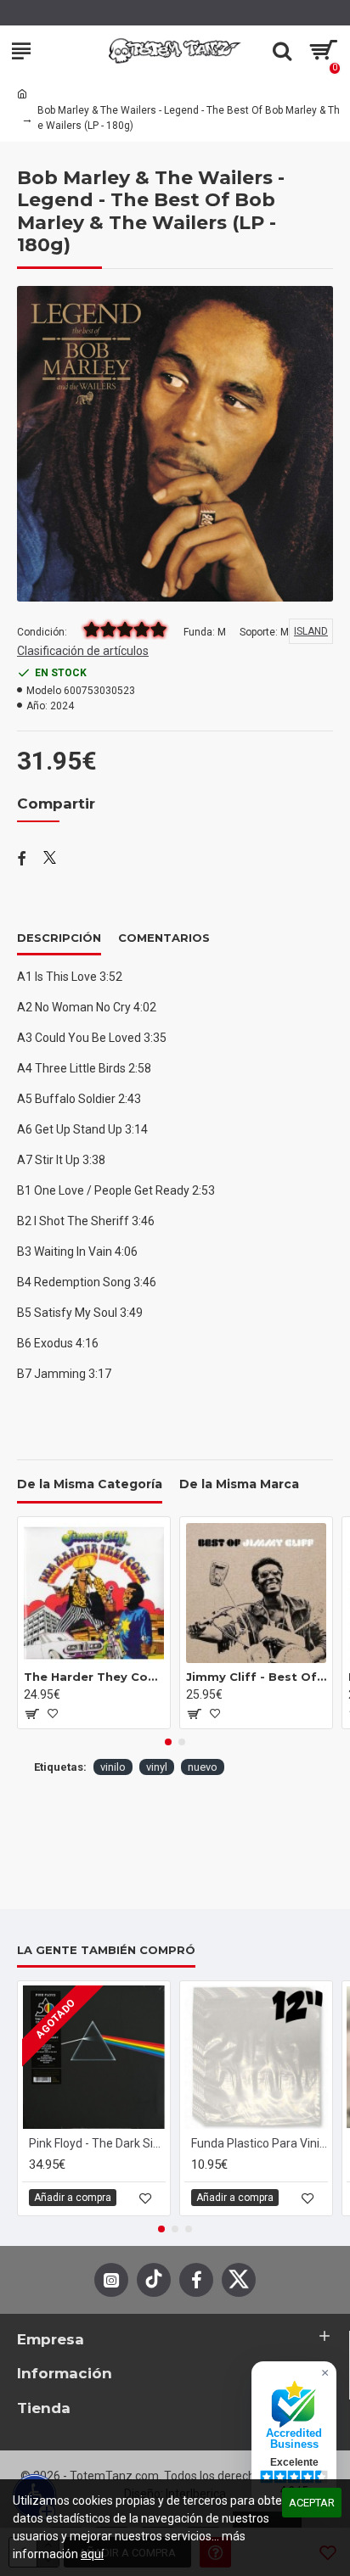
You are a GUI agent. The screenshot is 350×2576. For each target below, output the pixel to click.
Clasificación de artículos (83, 651)
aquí (92, 2554)
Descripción (59, 938)
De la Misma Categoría (90, 1484)
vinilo (113, 1767)
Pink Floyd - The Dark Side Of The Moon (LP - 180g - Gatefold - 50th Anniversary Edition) (97, 2143)
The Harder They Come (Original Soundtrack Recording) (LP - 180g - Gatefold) (94, 1677)
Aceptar (312, 2503)
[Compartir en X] (50, 860)
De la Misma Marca (239, 1484)
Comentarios (164, 938)
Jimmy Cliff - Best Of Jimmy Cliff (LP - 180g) (256, 1677)
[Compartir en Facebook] (22, 860)
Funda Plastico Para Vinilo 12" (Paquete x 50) (260, 2143)
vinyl (157, 1767)
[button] (168, 1742)
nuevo (203, 1767)
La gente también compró (106, 1950)
